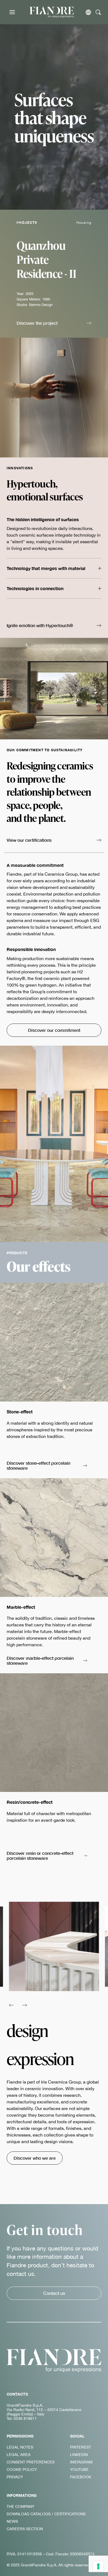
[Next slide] (25, 2005)
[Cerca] (98, 12)
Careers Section (25, 2529)
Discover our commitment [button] (54, 1030)
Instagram (81, 2462)
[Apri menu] (12, 12)
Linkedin (79, 2455)
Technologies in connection (35, 588)
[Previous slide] (11, 2005)
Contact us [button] (54, 2293)
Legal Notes (20, 2447)
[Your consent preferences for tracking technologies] (98, 2566)
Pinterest (81, 2447)
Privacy (15, 2477)
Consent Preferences (31, 2462)
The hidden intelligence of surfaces (43, 519)
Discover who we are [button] (35, 2158)
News (12, 2521)
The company (20, 2506)
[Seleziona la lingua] (88, 12)
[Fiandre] (52, 12)
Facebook (81, 2477)
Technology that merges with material (46, 568)
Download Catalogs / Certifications (46, 2514)
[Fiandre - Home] (54, 2361)
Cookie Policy (22, 2470)
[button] (54, 324)
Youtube (79, 2470)
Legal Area (19, 2455)
